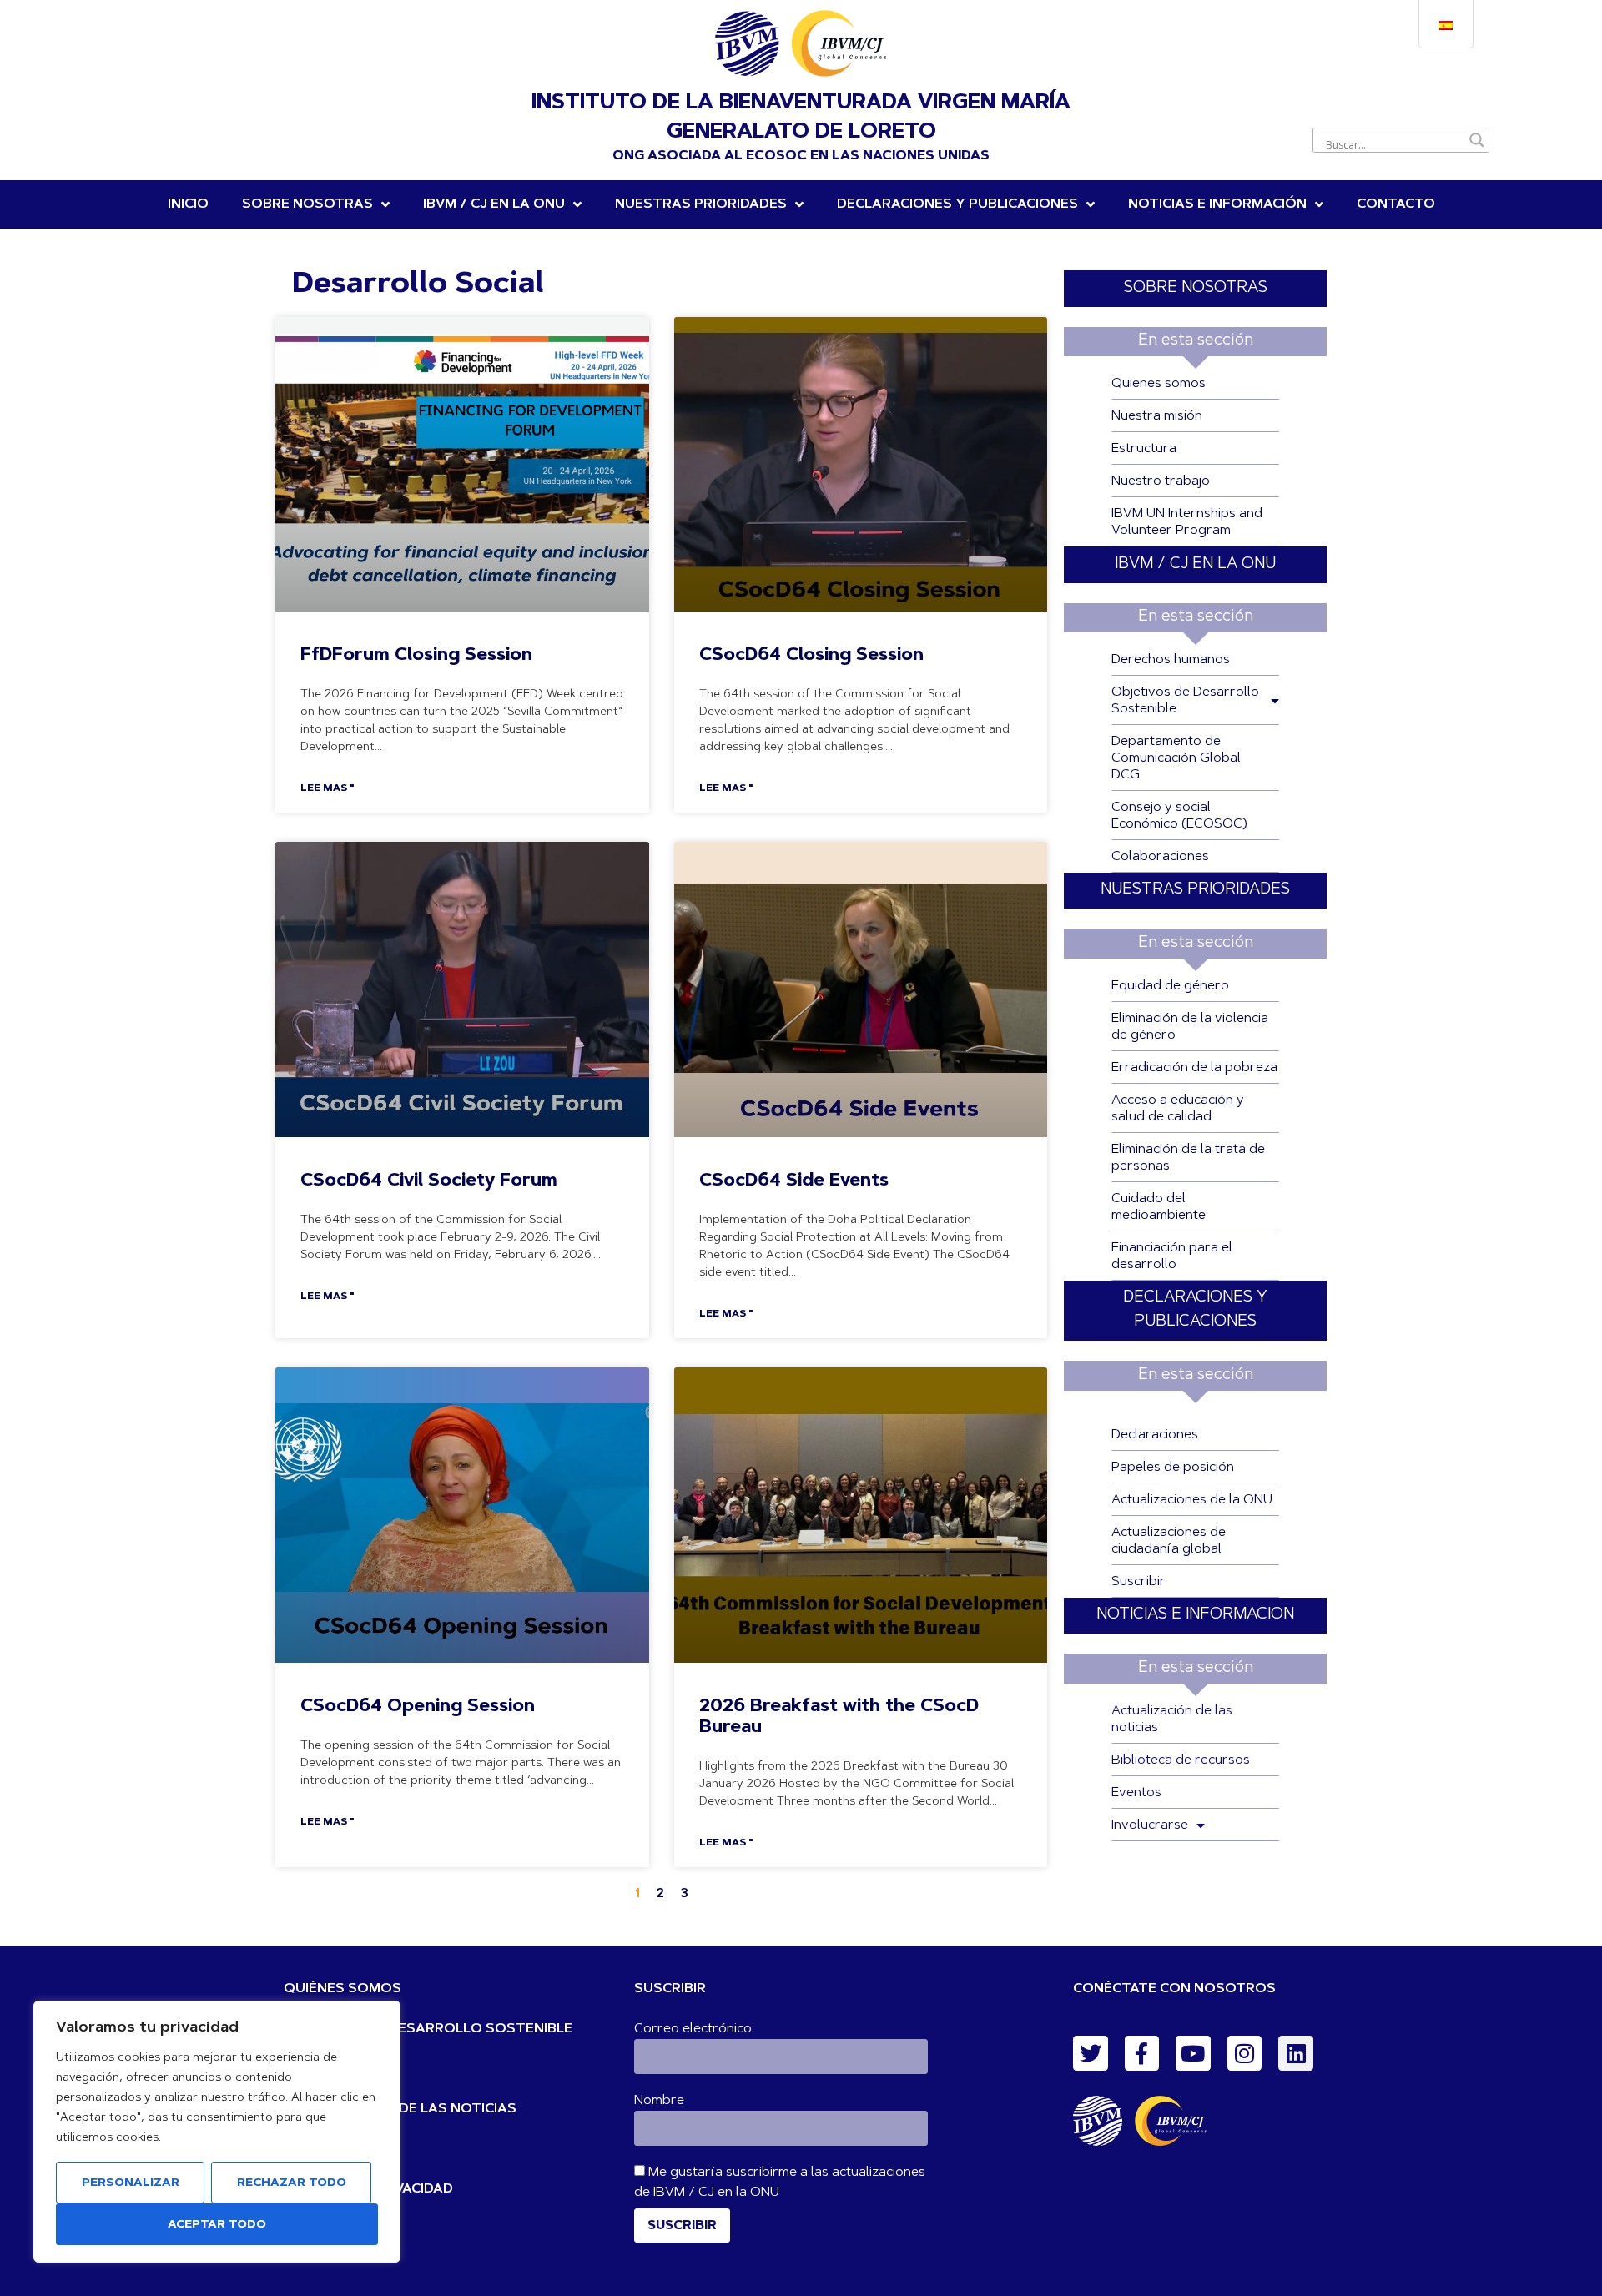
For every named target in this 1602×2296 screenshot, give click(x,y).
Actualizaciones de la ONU (1192, 1500)
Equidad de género (1170, 986)
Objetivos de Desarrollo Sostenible (1185, 701)
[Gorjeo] (1091, 2053)
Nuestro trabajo (1161, 481)
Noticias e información (1217, 204)
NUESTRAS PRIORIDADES (701, 204)
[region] (217, 2132)
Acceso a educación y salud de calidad (1178, 1109)
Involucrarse (1150, 1825)
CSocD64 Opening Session (418, 1707)
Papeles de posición (1173, 1468)
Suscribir (1139, 1582)
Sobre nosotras (307, 204)
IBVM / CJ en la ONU (494, 204)
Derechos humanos (1171, 660)
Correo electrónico (693, 2029)
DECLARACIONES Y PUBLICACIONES (957, 204)
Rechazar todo (292, 2183)
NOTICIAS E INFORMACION (1195, 1615)
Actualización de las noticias (1172, 1719)
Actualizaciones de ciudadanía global (1169, 1541)
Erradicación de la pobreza (1194, 1068)
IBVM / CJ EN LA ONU (1195, 564)
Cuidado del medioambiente (1159, 1207)
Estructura (1144, 449)
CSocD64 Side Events (794, 1181)
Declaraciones (1155, 1435)
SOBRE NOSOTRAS (1196, 288)
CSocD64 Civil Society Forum (429, 1181)
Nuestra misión (1157, 416)
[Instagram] (1245, 2053)
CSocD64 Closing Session (811, 655)
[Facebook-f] (1142, 2053)
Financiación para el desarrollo (1172, 1256)
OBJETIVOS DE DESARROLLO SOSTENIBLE (428, 2029)
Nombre (659, 2101)
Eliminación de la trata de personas (1188, 1158)
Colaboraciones (1160, 857)
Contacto (1396, 204)
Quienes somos (1159, 384)
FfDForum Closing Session (416, 655)
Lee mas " (327, 788)
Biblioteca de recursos (1181, 1760)
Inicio (188, 204)
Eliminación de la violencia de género (1190, 1027)
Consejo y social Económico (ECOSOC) (1179, 816)
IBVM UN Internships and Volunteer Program (1187, 522)
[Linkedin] (1296, 2053)
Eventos (1136, 1793)
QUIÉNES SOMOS (343, 1989)
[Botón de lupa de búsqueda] (1477, 140)
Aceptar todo (217, 2225)
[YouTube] (1193, 2053)
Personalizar (131, 2183)
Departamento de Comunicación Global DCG (1176, 758)
